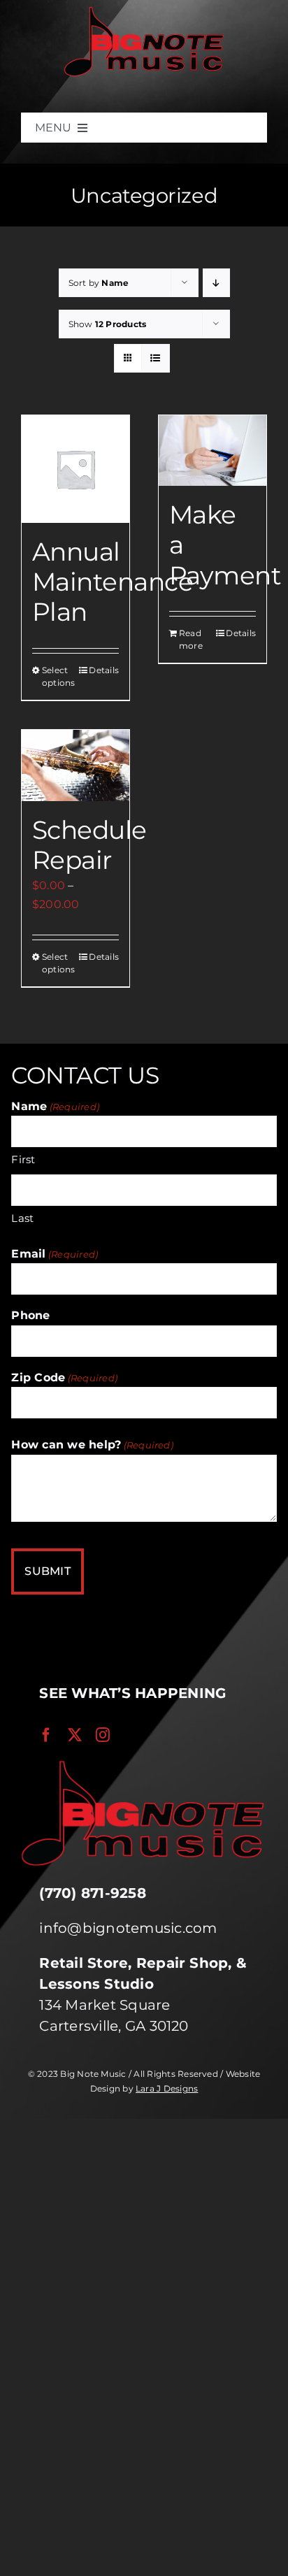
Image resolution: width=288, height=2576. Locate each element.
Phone (30, 1315)
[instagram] (103, 1735)
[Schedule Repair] (75, 766)
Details (104, 670)
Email (55, 1254)
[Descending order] (216, 283)
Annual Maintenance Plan (113, 582)
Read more (191, 639)
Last (22, 1218)
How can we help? (92, 1445)
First (23, 1159)
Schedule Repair (89, 845)
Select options (58, 676)
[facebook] (46, 1735)
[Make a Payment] (213, 451)
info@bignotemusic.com (128, 1928)
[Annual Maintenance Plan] (75, 469)
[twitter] (75, 1735)
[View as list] (156, 358)
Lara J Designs (167, 2088)
